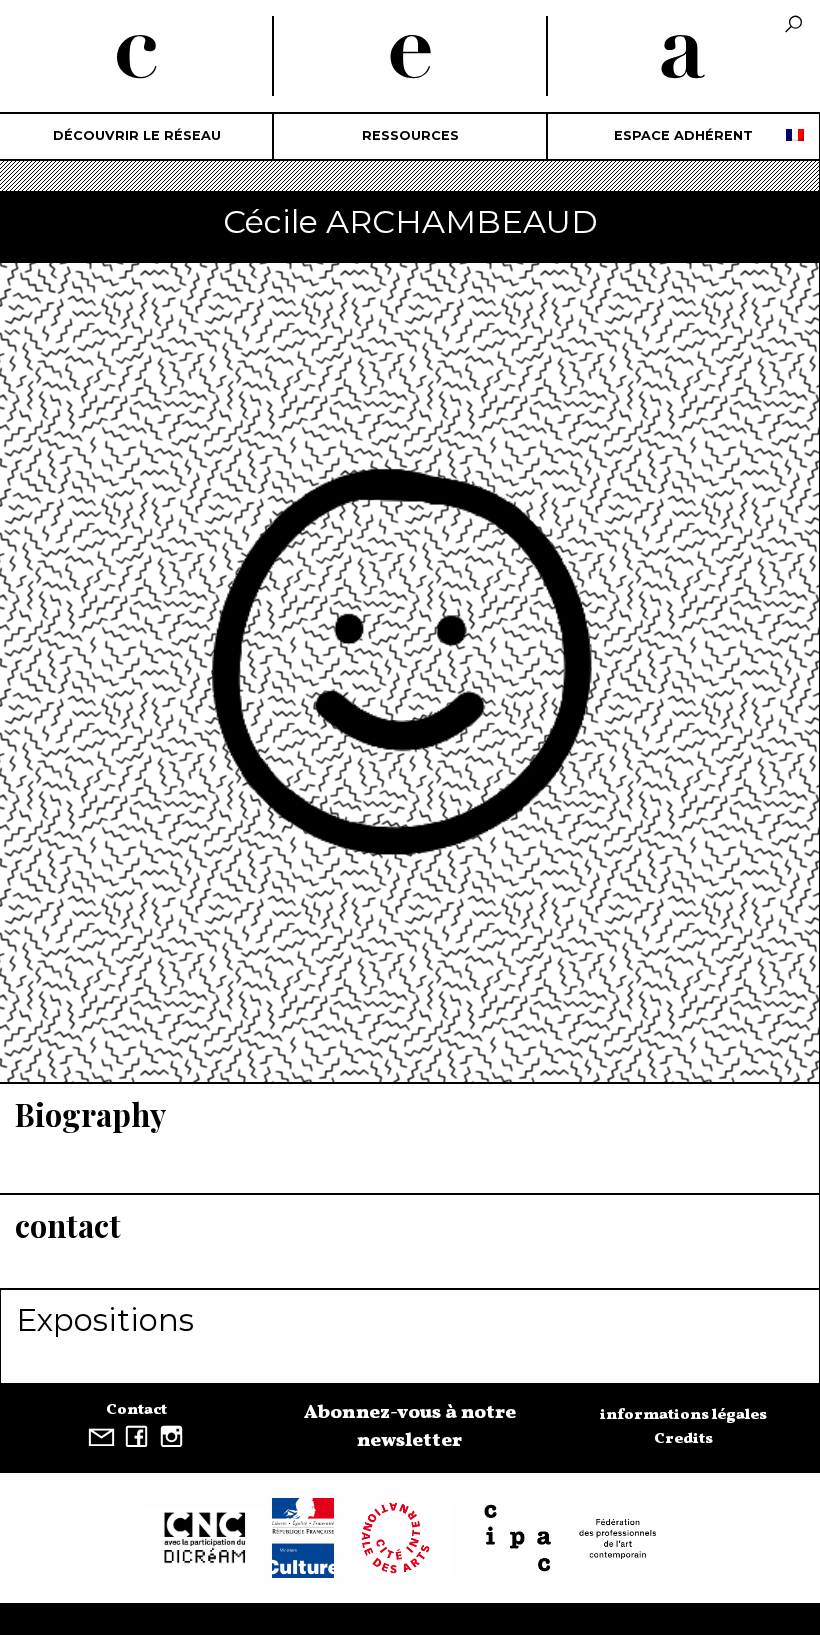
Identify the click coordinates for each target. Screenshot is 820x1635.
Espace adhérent (683, 135)
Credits (683, 1439)
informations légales (683, 1415)
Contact (136, 1410)
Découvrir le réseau (137, 135)
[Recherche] (793, 25)
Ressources (410, 135)
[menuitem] (136, 136)
